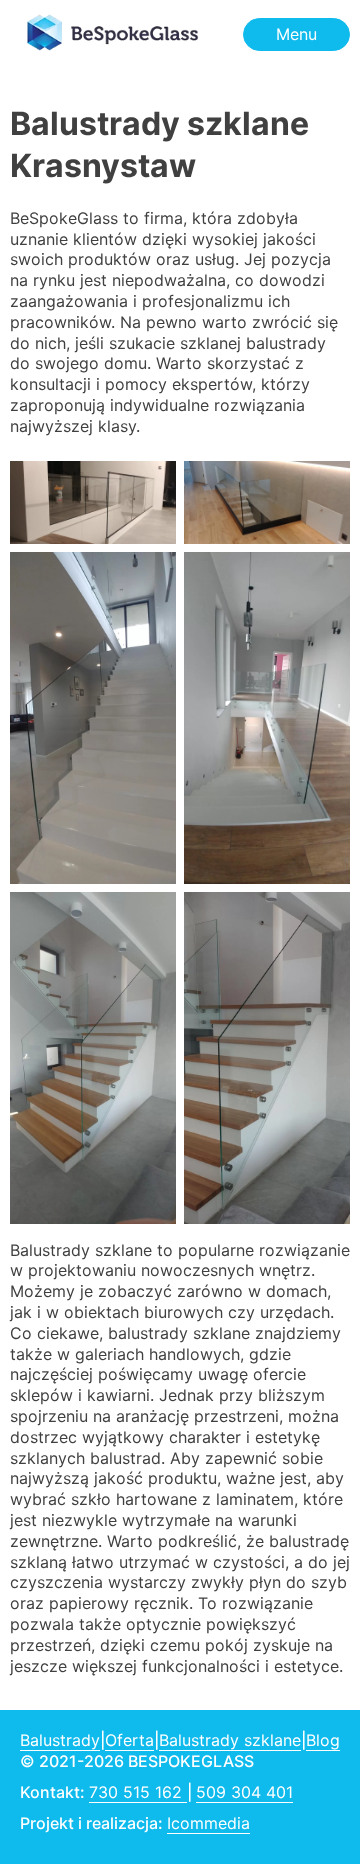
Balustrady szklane (230, 1740)
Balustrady (60, 1740)
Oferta (129, 1740)
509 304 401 (244, 1792)
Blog (323, 1740)
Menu (296, 34)
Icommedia (208, 1823)
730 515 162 (138, 1792)
